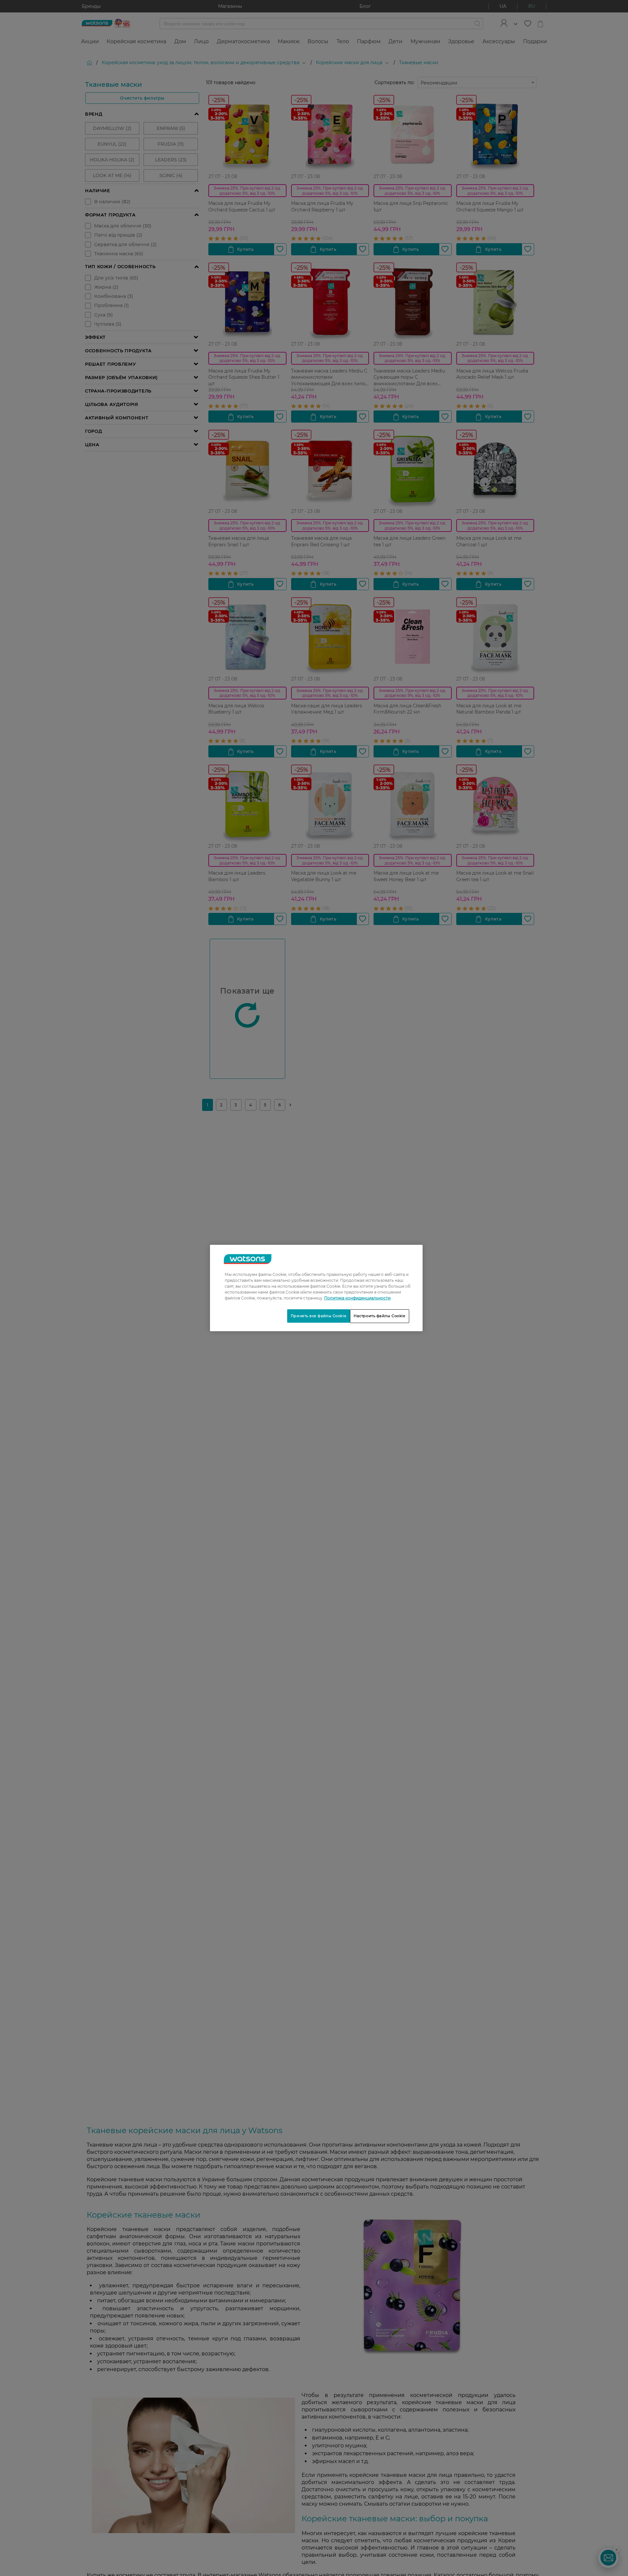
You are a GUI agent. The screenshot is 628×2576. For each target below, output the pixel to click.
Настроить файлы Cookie (380, 1316)
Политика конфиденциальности (357, 1298)
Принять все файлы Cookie (319, 1316)
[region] (316, 1288)
